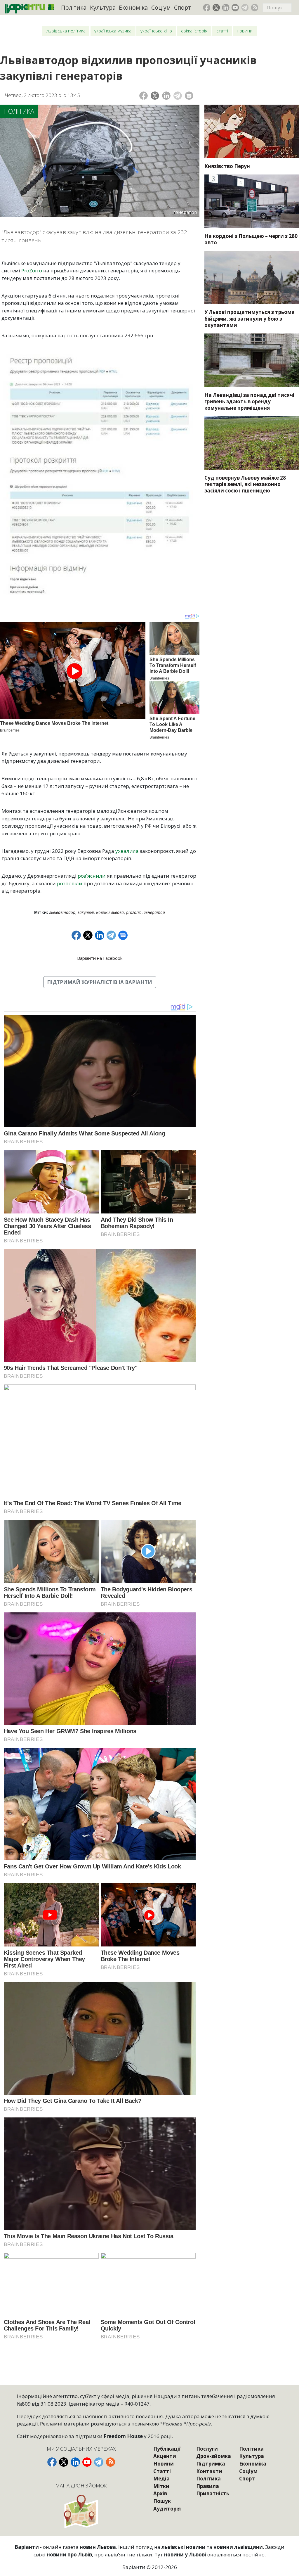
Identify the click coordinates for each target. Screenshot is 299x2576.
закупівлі (86, 912)
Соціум (161, 7)
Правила (208, 2486)
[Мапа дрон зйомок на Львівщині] (81, 2511)
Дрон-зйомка (214, 2456)
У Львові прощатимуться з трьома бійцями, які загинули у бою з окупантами (250, 318)
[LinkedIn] (166, 96)
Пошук (162, 2501)
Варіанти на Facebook (100, 958)
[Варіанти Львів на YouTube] (235, 8)
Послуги (207, 2449)
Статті (222, 31)
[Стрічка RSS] (255, 8)
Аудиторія (167, 2509)
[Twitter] (155, 96)
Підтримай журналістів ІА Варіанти (100, 982)
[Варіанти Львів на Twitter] (216, 8)
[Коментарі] (189, 96)
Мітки (161, 2486)
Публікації (167, 2449)
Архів (160, 2493)
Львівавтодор (62, 912)
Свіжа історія (194, 31)
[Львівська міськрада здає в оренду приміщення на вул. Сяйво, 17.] (252, 360)
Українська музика (113, 31)
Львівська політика (66, 31)
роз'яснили (92, 876)
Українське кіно (156, 31)
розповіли (70, 883)
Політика (74, 7)
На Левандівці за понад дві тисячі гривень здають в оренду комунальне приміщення (249, 401)
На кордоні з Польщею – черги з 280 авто (251, 239)
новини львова (110, 912)
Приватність (213, 2493)
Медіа (161, 2479)
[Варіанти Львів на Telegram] (245, 8)
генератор (154, 912)
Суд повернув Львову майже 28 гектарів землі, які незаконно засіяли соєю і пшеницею (245, 484)
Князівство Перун (227, 166)
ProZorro (32, 270)
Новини (245, 31)
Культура (103, 7)
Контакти (209, 2471)
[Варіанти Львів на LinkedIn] (226, 8)
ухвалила (127, 851)
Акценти (165, 2456)
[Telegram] (178, 96)
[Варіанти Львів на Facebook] (207, 8)
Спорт (182, 7)
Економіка (133, 7)
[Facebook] (144, 96)
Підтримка (211, 2464)
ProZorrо (134, 912)
